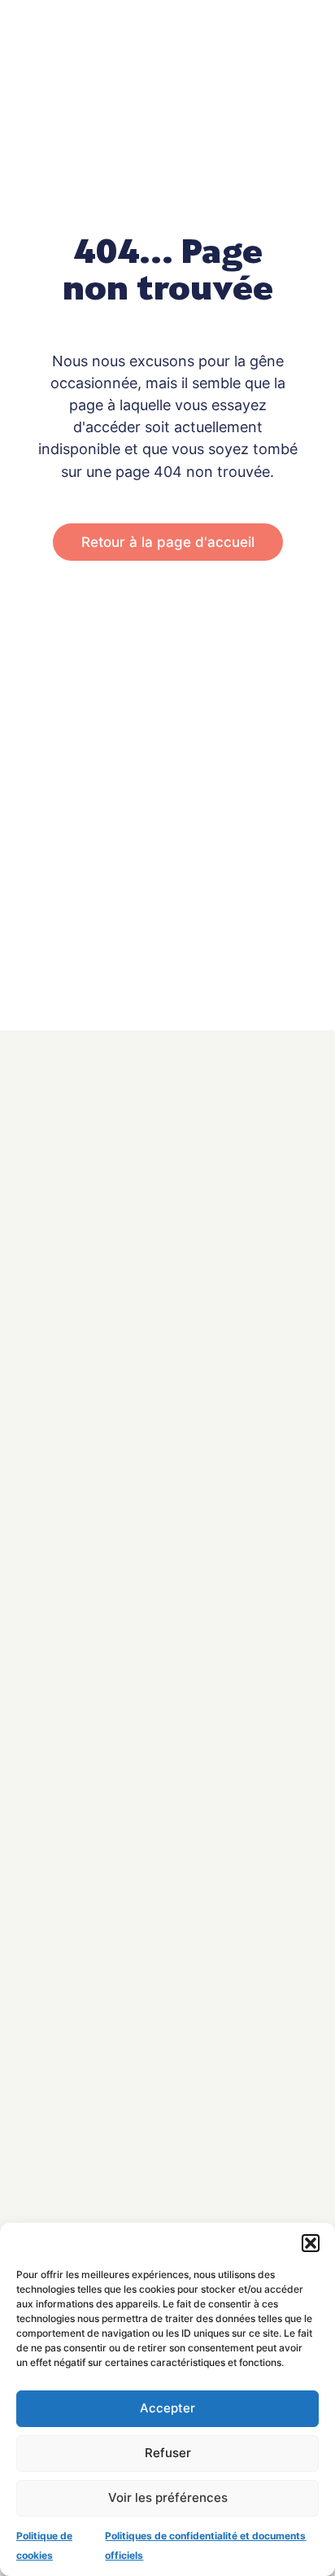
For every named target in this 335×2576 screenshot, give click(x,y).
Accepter (167, 2408)
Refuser (168, 2453)
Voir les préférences (168, 2497)
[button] (311, 2243)
